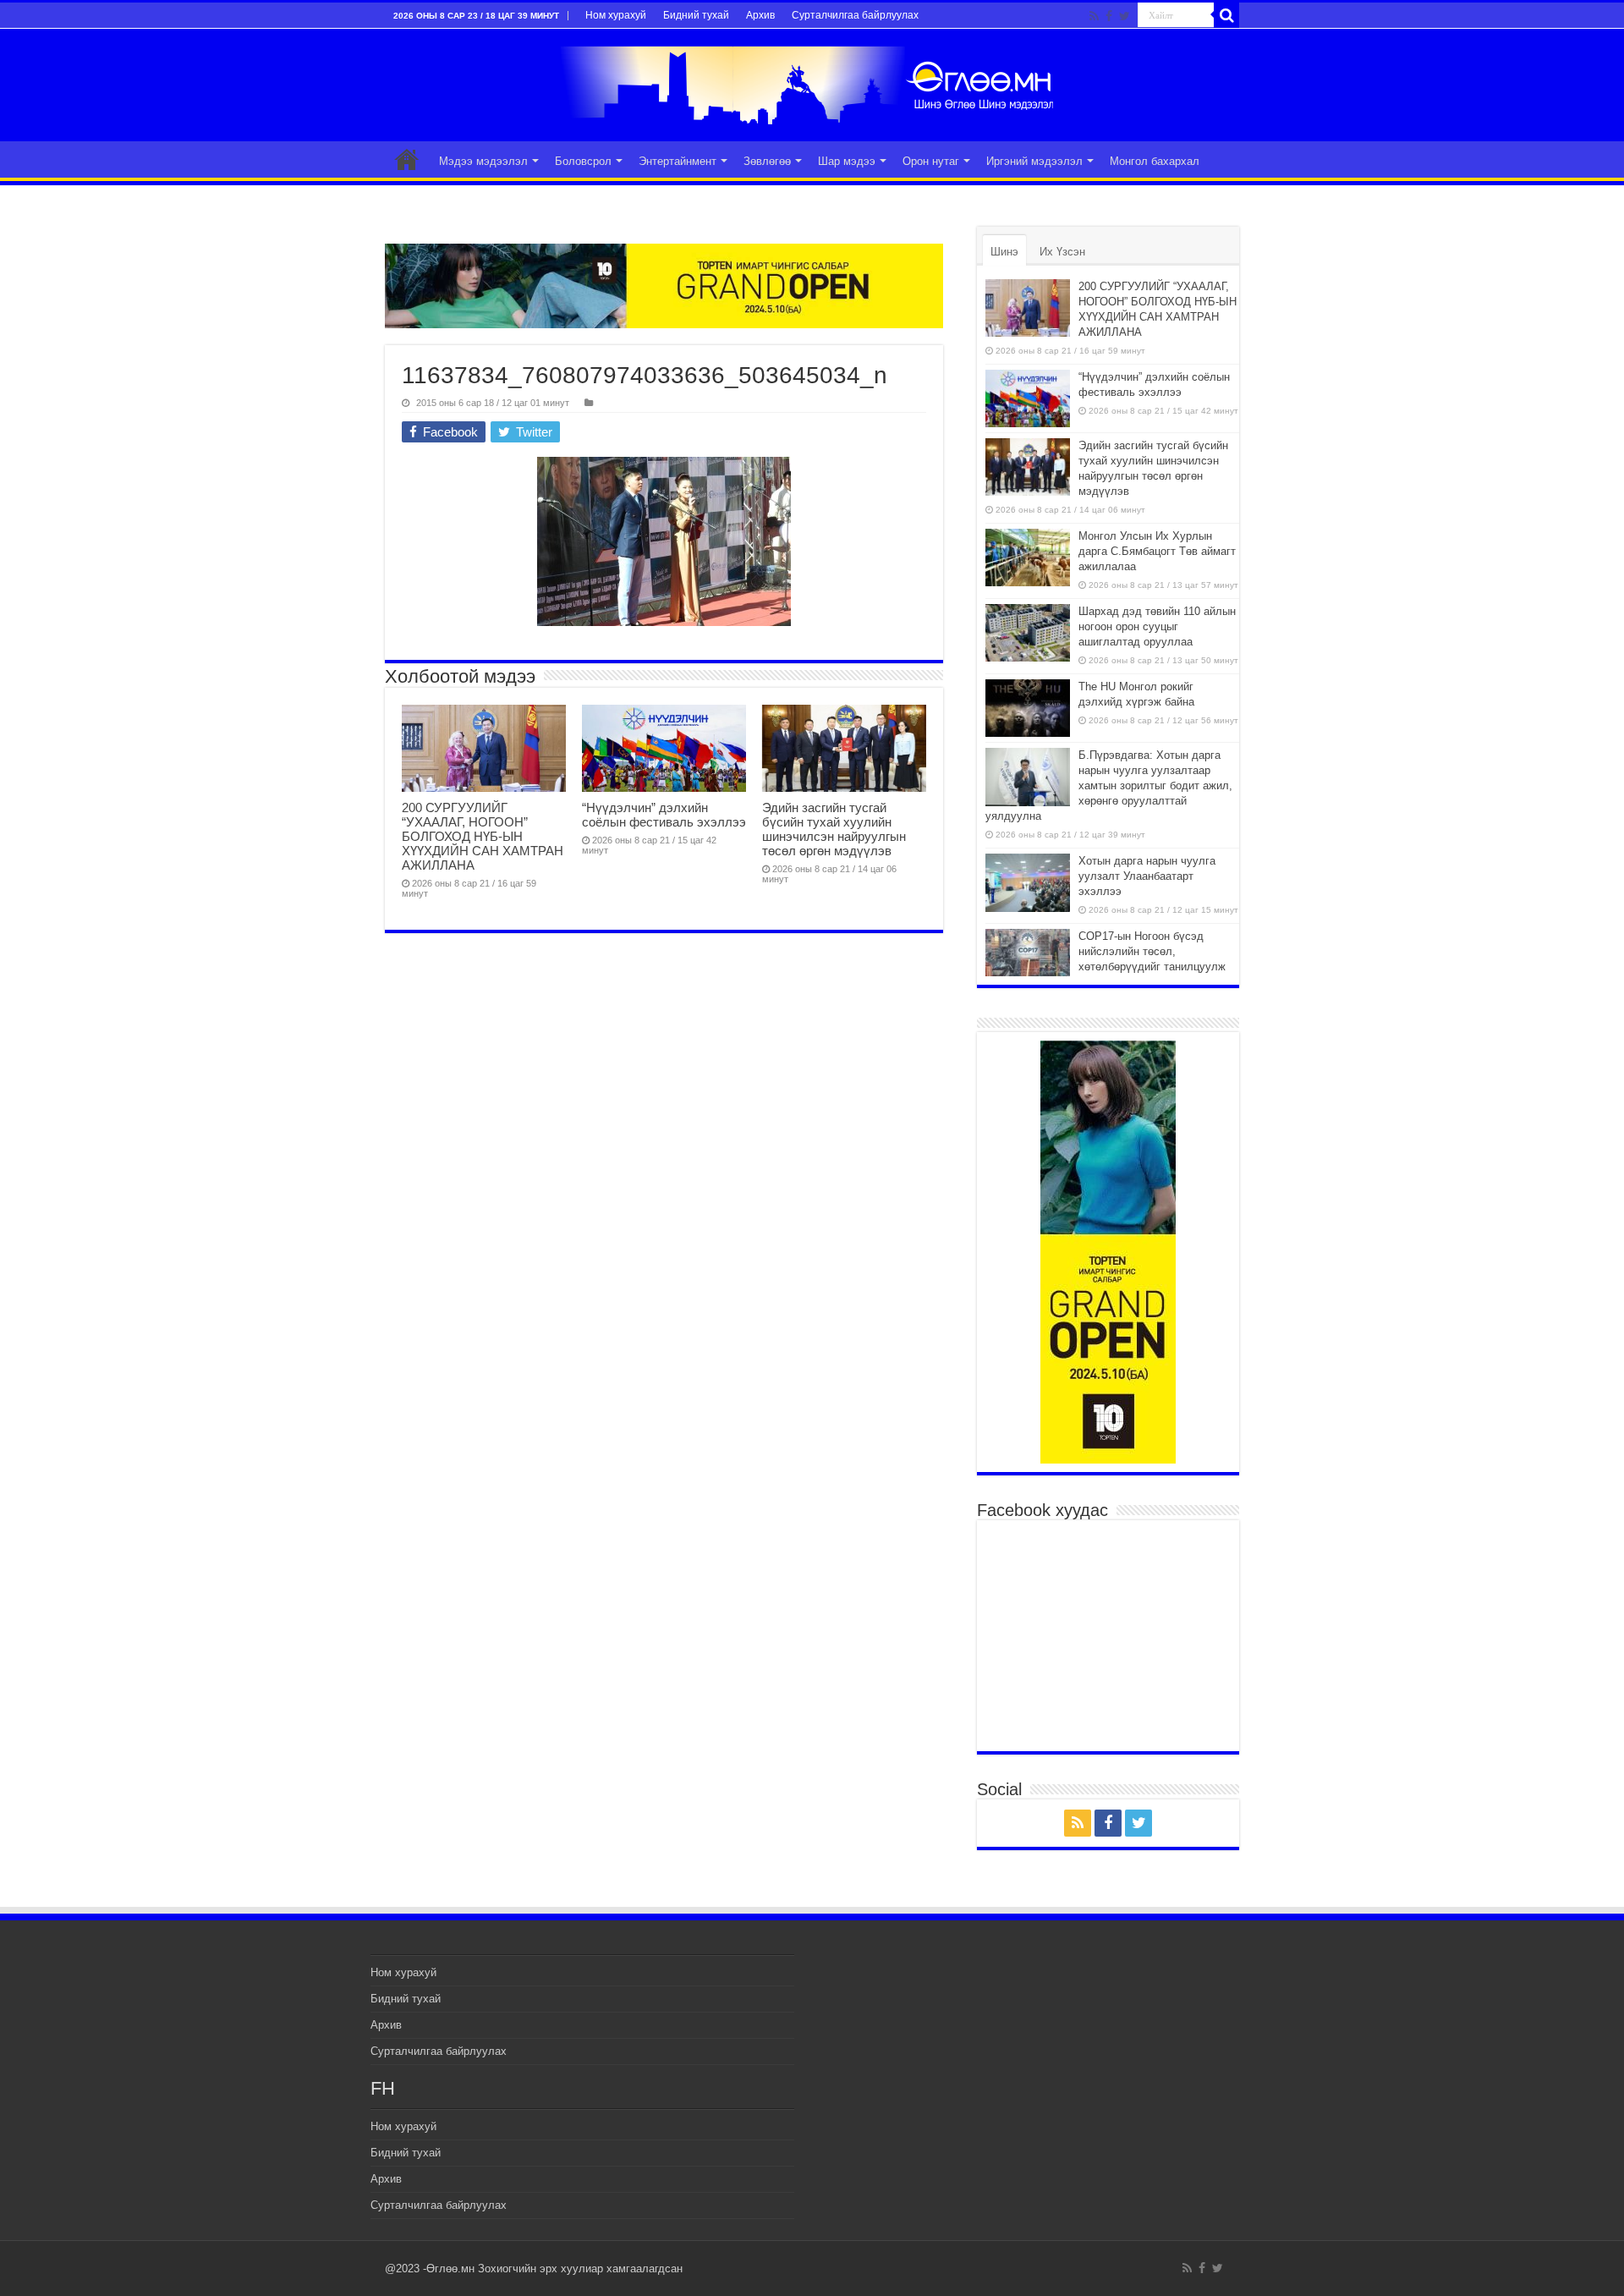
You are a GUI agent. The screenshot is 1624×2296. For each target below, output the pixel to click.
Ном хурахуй (616, 15)
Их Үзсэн (1062, 252)
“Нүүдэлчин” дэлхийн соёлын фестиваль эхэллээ (664, 815)
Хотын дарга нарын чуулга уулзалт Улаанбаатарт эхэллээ (1147, 876)
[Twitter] (1125, 16)
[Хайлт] (1226, 15)
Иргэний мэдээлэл (1034, 161)
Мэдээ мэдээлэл (483, 161)
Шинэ (1004, 252)
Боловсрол (583, 161)
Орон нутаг (931, 161)
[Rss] (1094, 16)
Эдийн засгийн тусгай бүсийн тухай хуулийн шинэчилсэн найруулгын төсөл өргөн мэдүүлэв (834, 829)
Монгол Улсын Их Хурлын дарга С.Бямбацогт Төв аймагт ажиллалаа (1157, 551)
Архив (760, 15)
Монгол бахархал (1155, 161)
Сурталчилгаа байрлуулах (855, 15)
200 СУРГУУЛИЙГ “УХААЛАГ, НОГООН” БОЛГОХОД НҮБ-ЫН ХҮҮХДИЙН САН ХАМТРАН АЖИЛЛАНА (483, 836)
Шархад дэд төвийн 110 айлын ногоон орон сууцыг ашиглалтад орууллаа (1157, 626)
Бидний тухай (696, 15)
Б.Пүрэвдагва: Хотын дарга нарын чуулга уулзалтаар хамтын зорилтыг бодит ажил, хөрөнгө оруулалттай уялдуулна (1109, 785)
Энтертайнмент (678, 161)
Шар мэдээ (847, 161)
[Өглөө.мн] (812, 85)
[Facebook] (1109, 16)
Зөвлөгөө (767, 161)
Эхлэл (407, 159)
